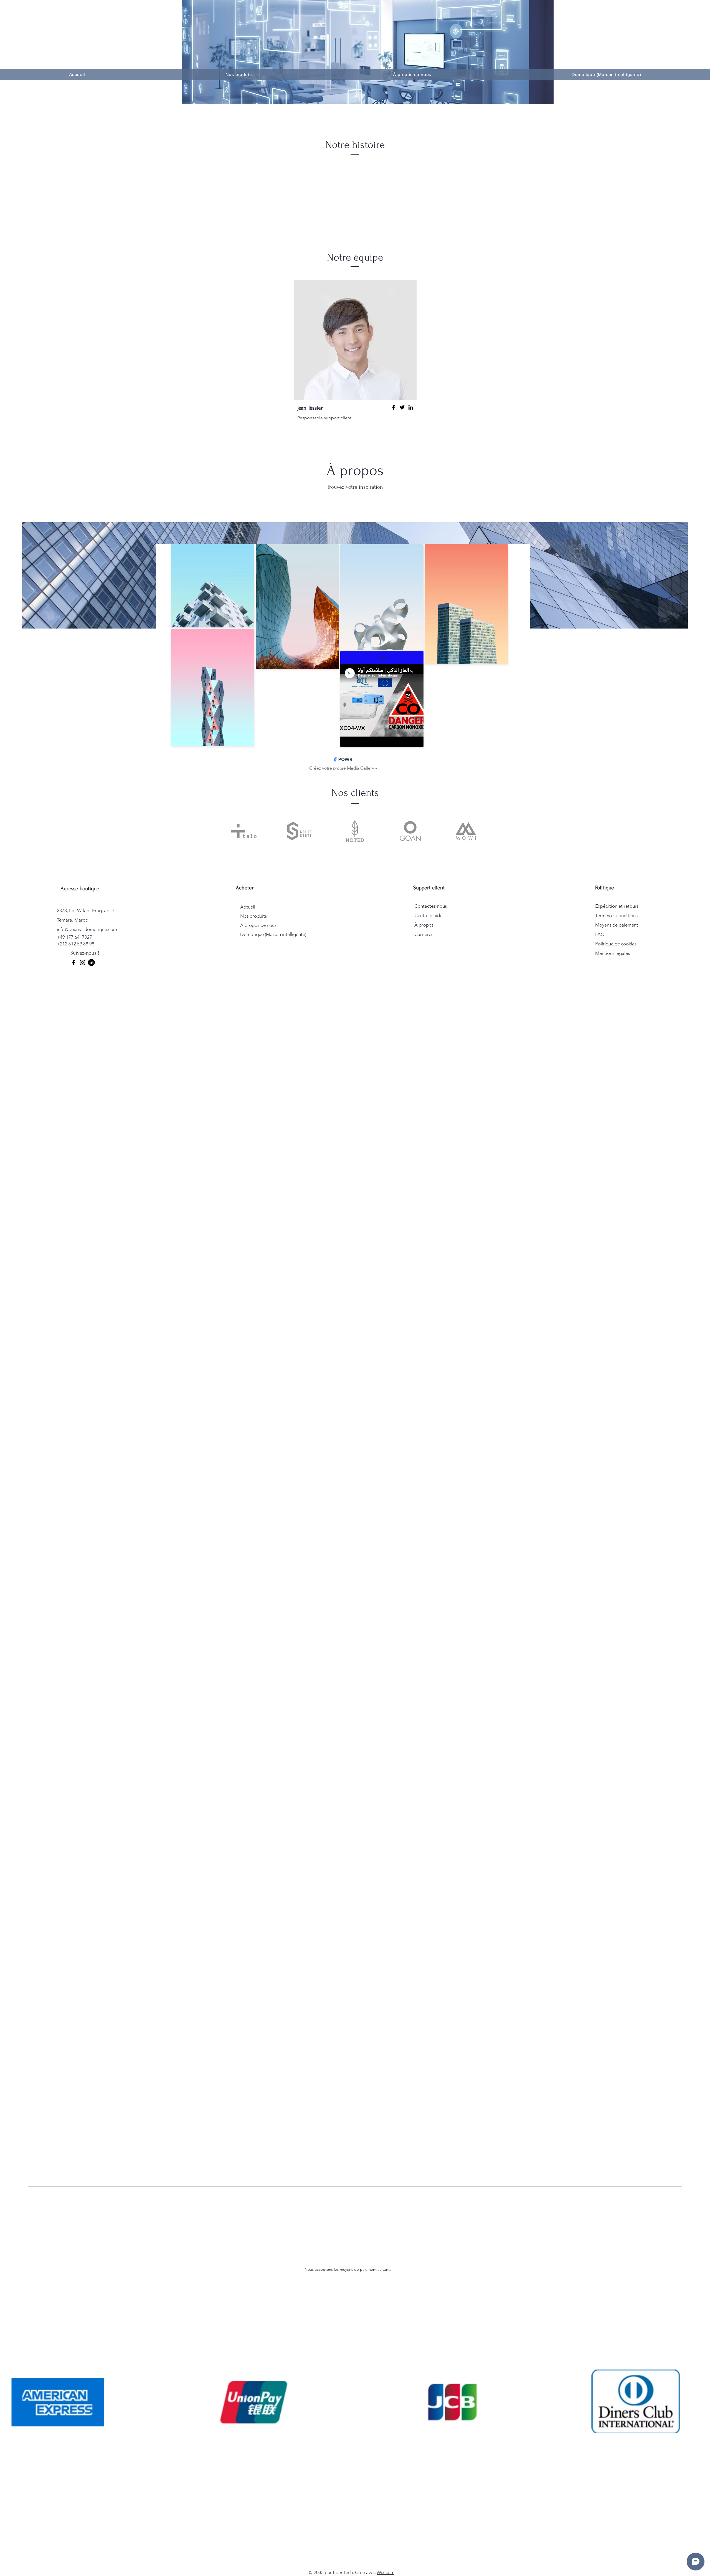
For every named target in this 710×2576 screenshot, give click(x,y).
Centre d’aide (428, 915)
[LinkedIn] (411, 407)
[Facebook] (394, 407)
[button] (239, 75)
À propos (424, 925)
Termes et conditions (616, 915)
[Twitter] (402, 407)
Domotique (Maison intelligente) (270, 934)
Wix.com (386, 2572)
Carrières (424, 934)
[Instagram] (83, 962)
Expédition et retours (617, 906)
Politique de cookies (616, 944)
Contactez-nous (431, 906)
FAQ (600, 934)
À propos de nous (258, 925)
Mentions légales (613, 953)
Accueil (248, 907)
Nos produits (253, 916)
